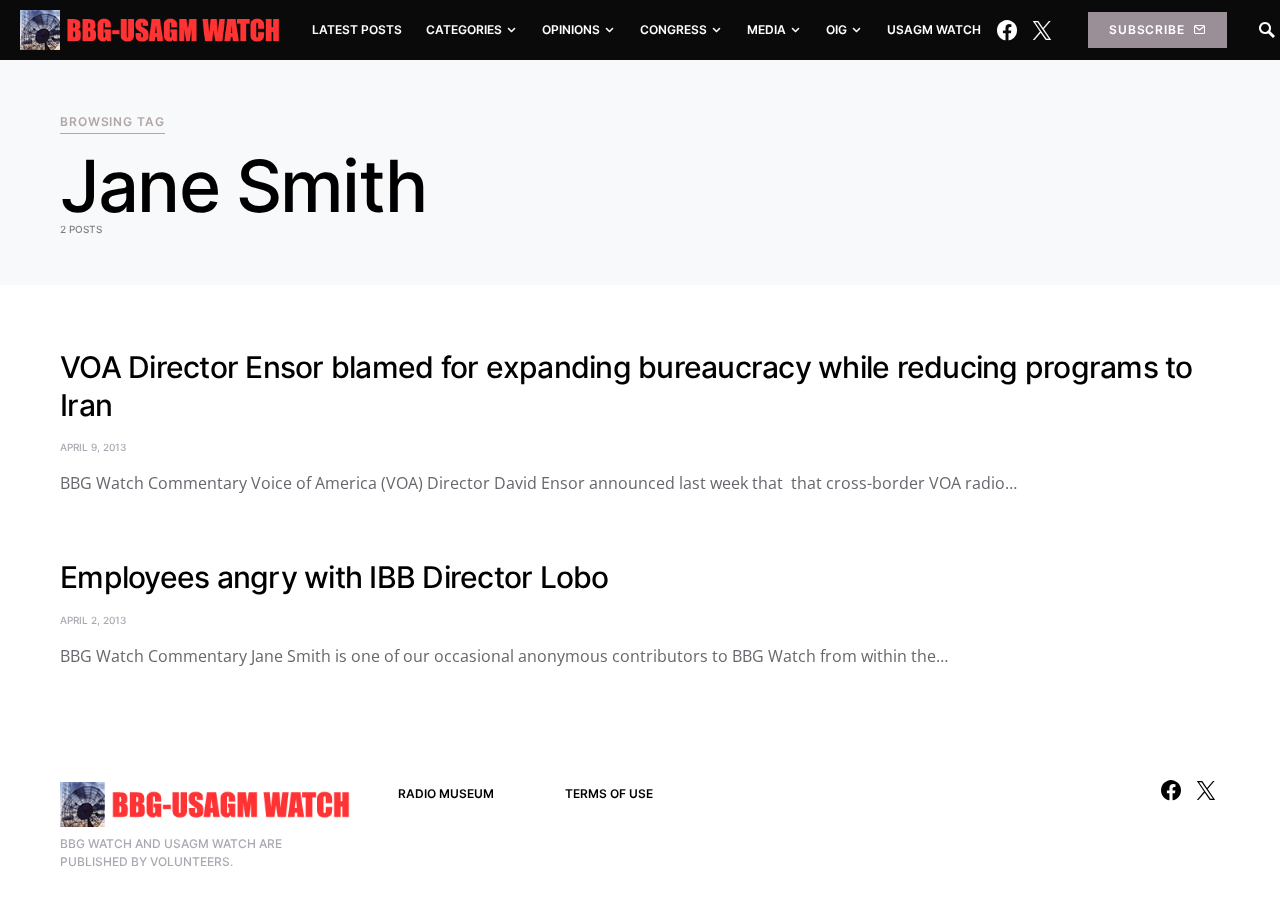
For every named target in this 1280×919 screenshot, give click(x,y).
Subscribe (1147, 29)
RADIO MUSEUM (446, 793)
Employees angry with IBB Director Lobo (334, 577)
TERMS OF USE (609, 793)
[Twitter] (1042, 30)
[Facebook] (1007, 30)
